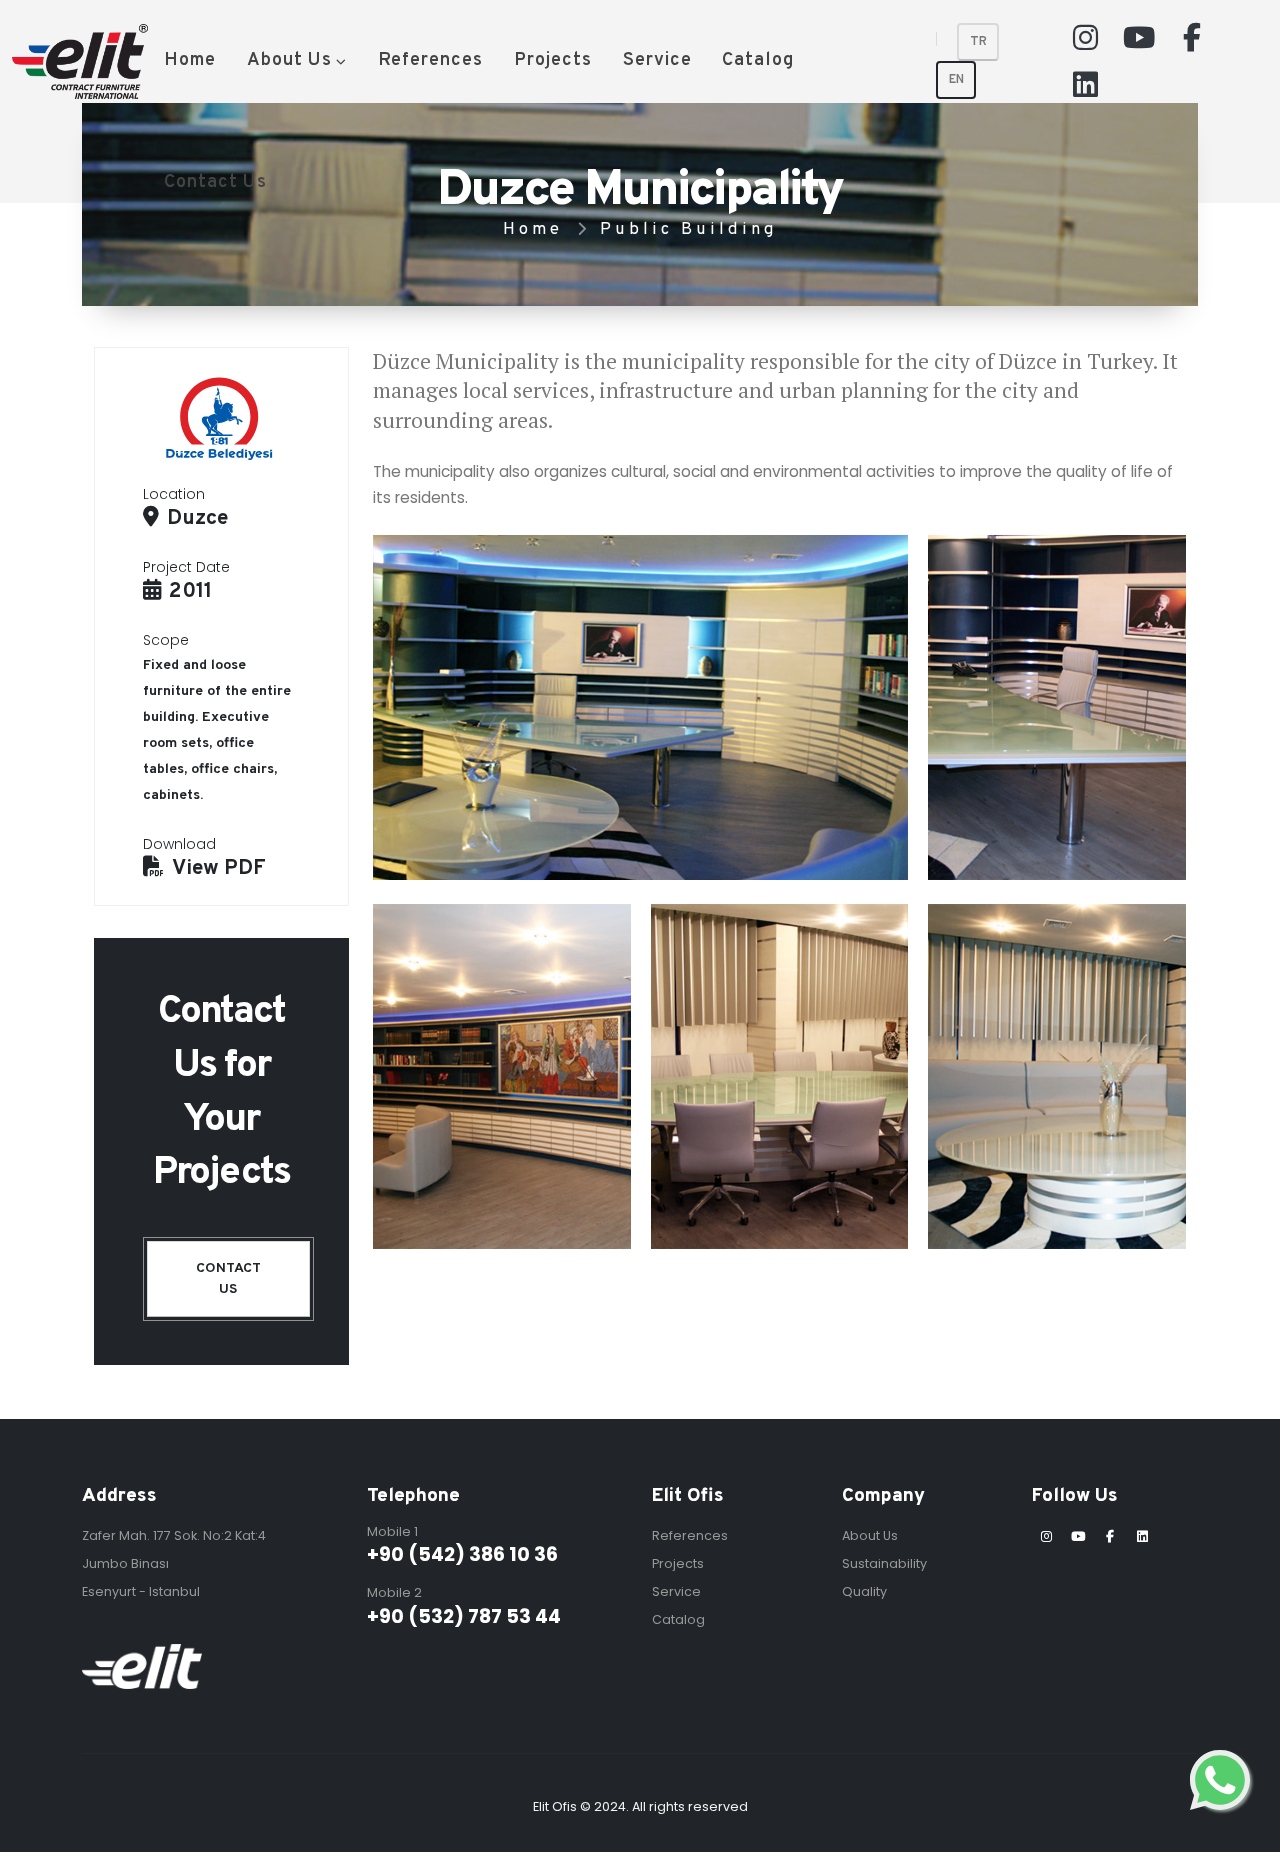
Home (190, 60)
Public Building (689, 229)
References (430, 60)
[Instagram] (1086, 37)
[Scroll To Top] (1245, 1837)
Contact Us (215, 182)
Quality (864, 1591)
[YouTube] (1139, 37)
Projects (553, 60)
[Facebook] (1192, 37)
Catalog (758, 60)
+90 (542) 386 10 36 (462, 1554)
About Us (289, 60)
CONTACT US (228, 1279)
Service (657, 60)
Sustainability (884, 1563)
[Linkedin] (1086, 84)
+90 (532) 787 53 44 (464, 1616)
